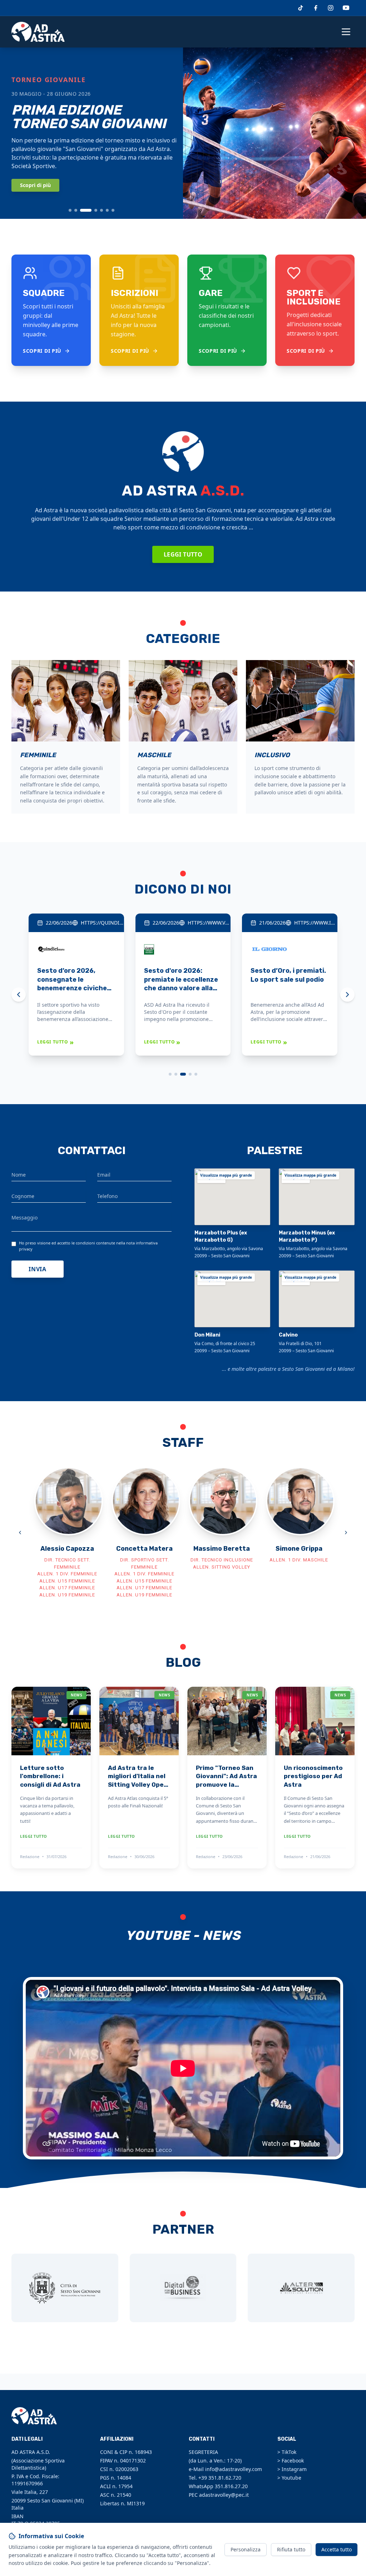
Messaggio (24, 1217)
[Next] (347, 995)
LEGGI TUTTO (55, 1042)
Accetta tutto (337, 2549)
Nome (19, 1175)
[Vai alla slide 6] (107, 210)
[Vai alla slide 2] (76, 210)
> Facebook (291, 2461)
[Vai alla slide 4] (96, 210)
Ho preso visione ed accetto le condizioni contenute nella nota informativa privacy (88, 1246)
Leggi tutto (183, 554)
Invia (38, 1269)
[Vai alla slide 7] (113, 210)
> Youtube (289, 2478)
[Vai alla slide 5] (102, 210)
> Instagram (292, 2469)
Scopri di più (35, 185)
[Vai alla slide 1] (70, 210)
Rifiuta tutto (291, 2549)
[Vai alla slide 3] (86, 210)
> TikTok (287, 2452)
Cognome (23, 1196)
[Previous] (19, 995)
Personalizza (246, 2549)
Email (104, 1175)
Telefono (107, 1196)
